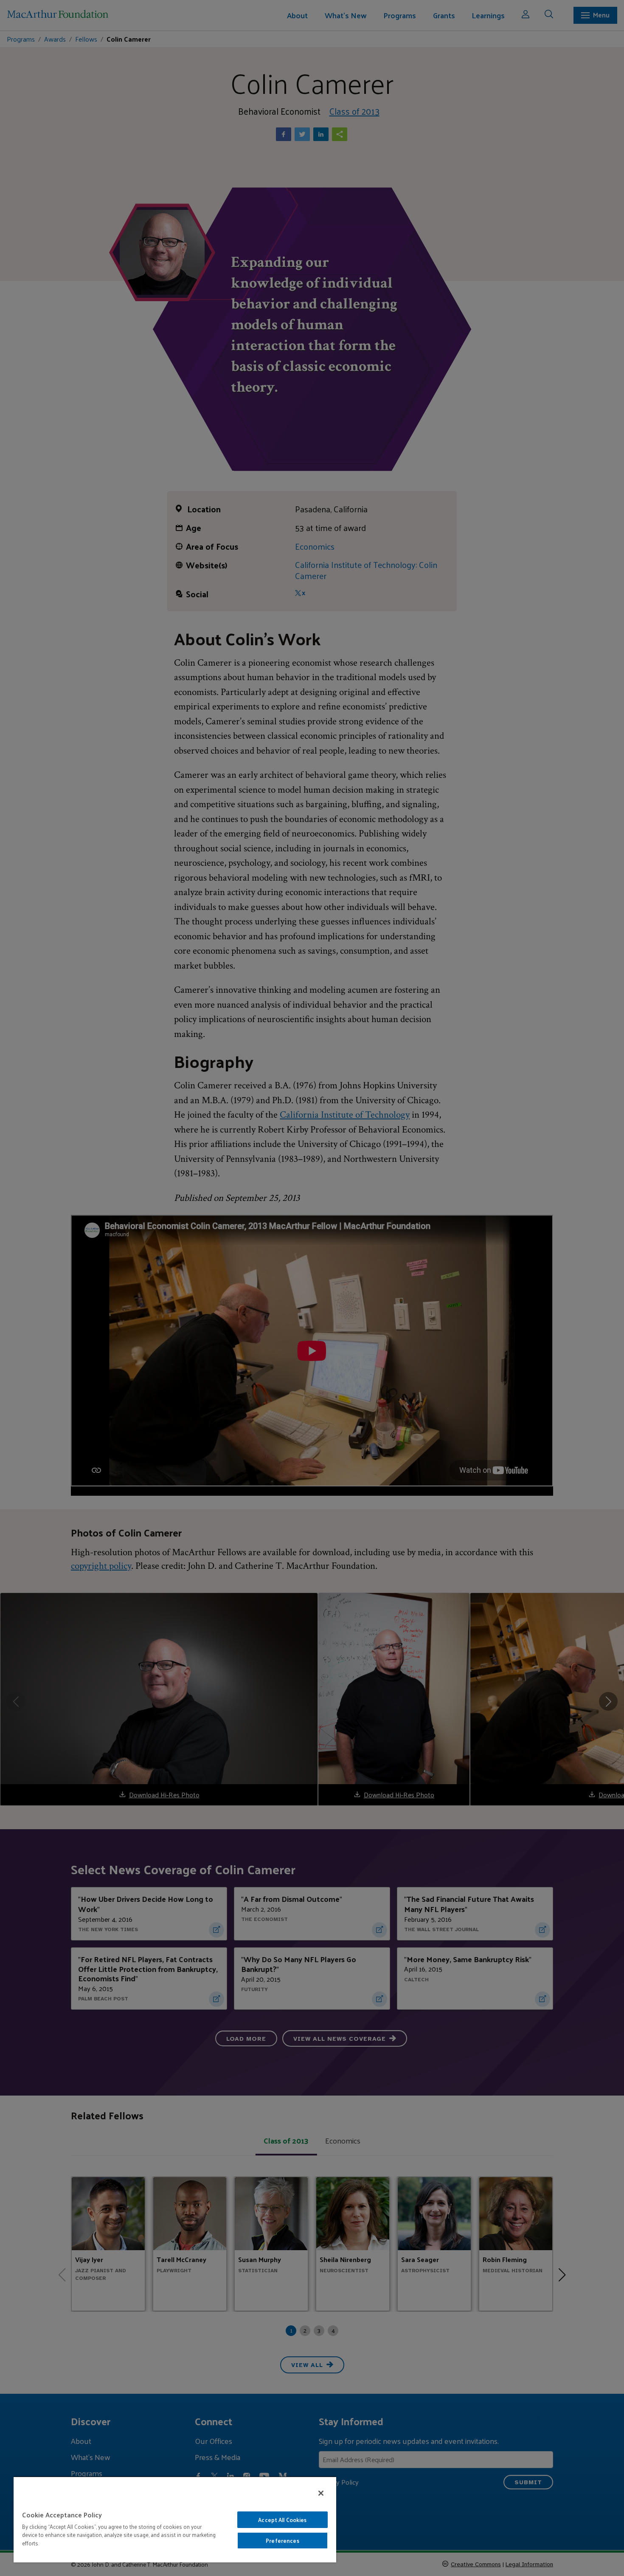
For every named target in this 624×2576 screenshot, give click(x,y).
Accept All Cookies (282, 2520)
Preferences (282, 2541)
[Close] (321, 2493)
